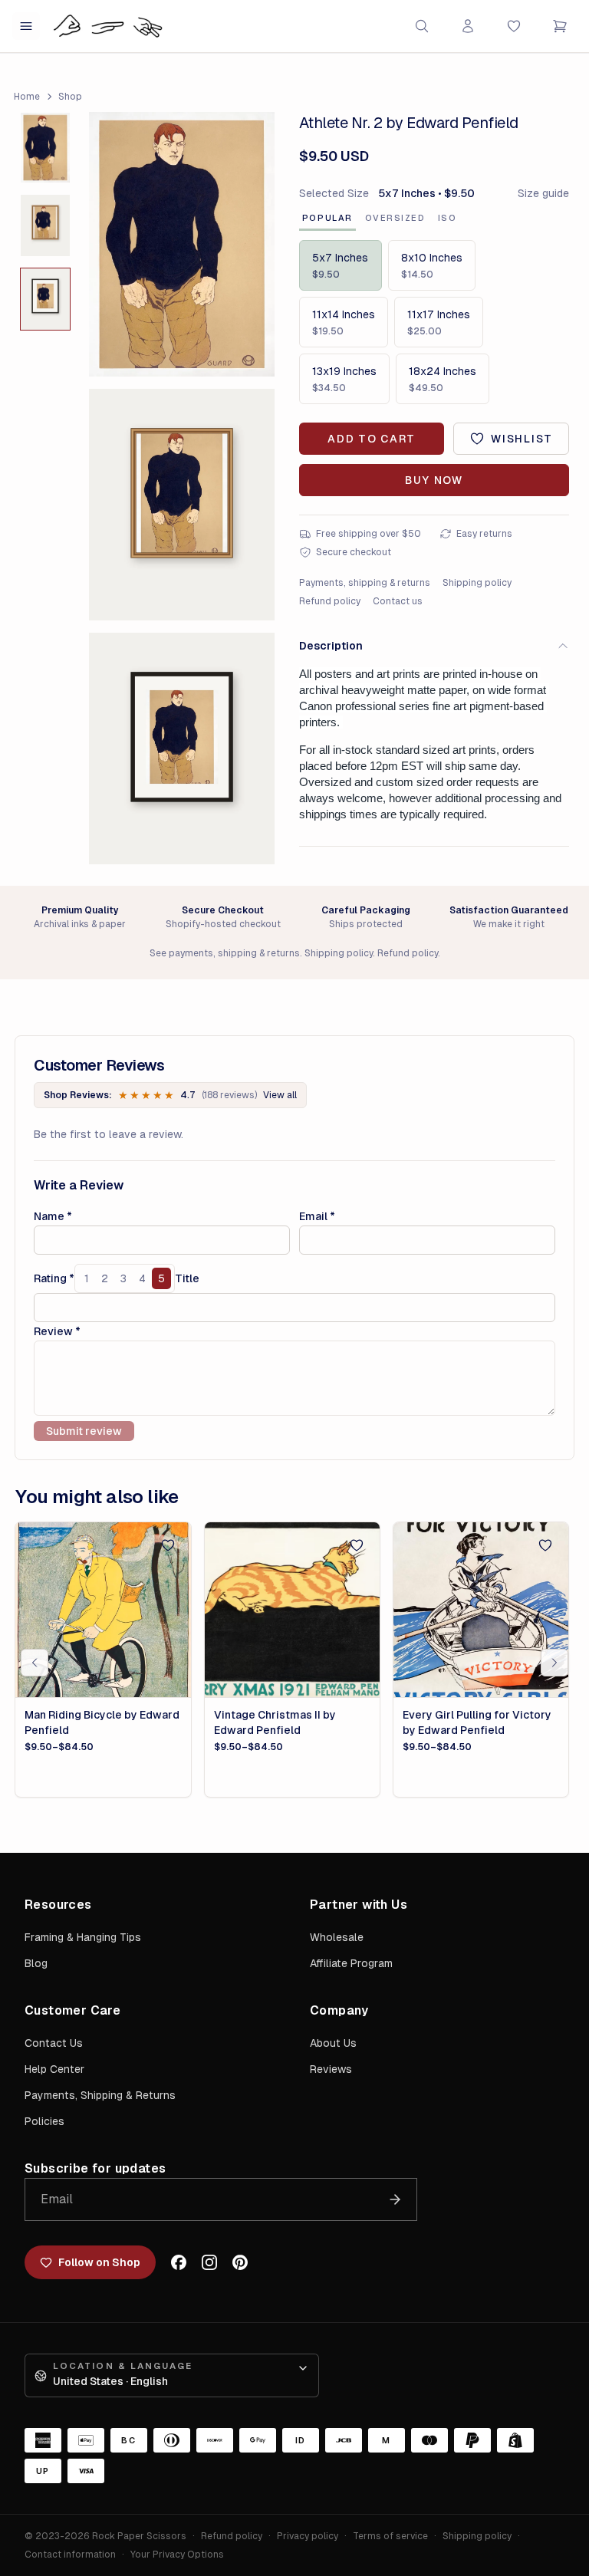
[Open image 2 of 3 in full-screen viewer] (182, 505)
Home (27, 97)
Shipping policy (477, 583)
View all (280, 1095)
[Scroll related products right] (554, 1663)
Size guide (543, 193)
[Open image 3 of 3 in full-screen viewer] (182, 748)
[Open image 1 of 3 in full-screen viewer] (182, 244)
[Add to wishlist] (168, 1545)
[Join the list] (395, 2199)
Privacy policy (308, 2536)
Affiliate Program (351, 1963)
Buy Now (434, 480)
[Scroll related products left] (35, 1663)
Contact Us (54, 2043)
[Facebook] (179, 2262)
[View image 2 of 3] (45, 225)
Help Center (54, 2069)
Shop (70, 97)
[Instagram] (209, 2262)
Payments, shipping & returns (365, 583)
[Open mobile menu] (26, 26)
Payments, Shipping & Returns (100, 2095)
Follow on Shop (99, 2262)
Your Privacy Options (177, 2555)
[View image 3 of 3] (45, 299)
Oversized (395, 218)
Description (331, 646)
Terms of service (390, 2536)
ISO (448, 218)
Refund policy (330, 601)
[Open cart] (560, 26)
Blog (36, 1963)
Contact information (70, 2555)
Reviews (331, 2069)
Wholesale (337, 1937)
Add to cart (371, 439)
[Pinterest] (240, 2262)
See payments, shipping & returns (225, 953)
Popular (327, 218)
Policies (44, 2121)
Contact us (398, 601)
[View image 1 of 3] (45, 148)
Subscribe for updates (95, 2168)
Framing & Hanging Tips (83, 1937)
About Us (333, 2043)
